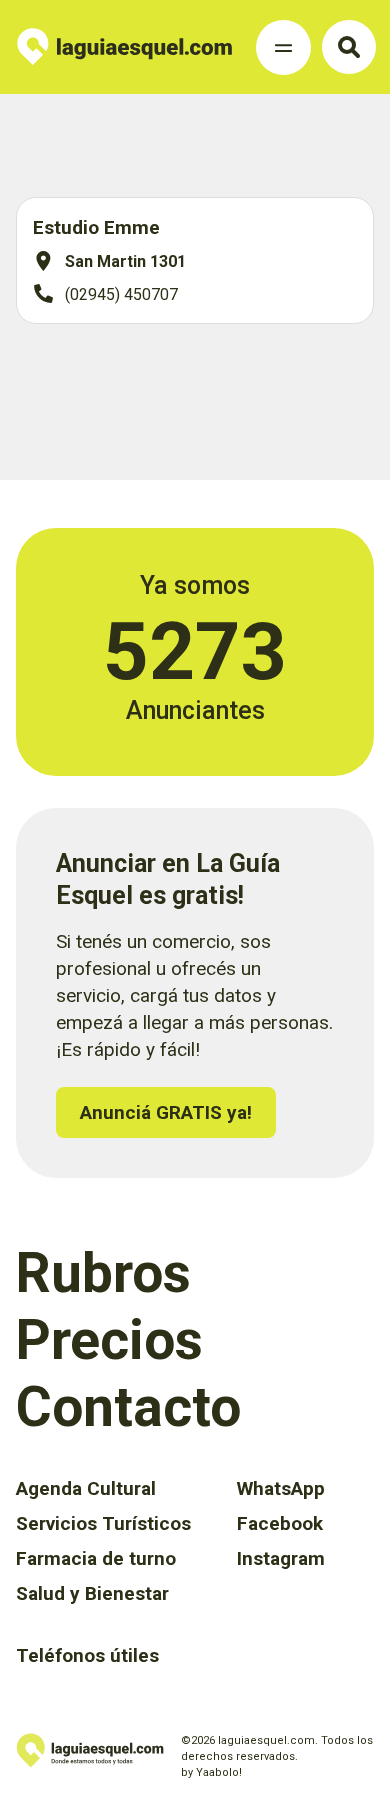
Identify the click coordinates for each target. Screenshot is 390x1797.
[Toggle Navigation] (283, 47)
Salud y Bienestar (92, 1593)
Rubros (103, 1273)
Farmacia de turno (96, 1558)
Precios (109, 1340)
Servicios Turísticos (103, 1523)
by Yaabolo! (211, 1772)
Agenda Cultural (86, 1488)
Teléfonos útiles (87, 1655)
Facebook (280, 1523)
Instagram (281, 1558)
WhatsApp (281, 1488)
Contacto (128, 1407)
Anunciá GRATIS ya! (166, 1112)
